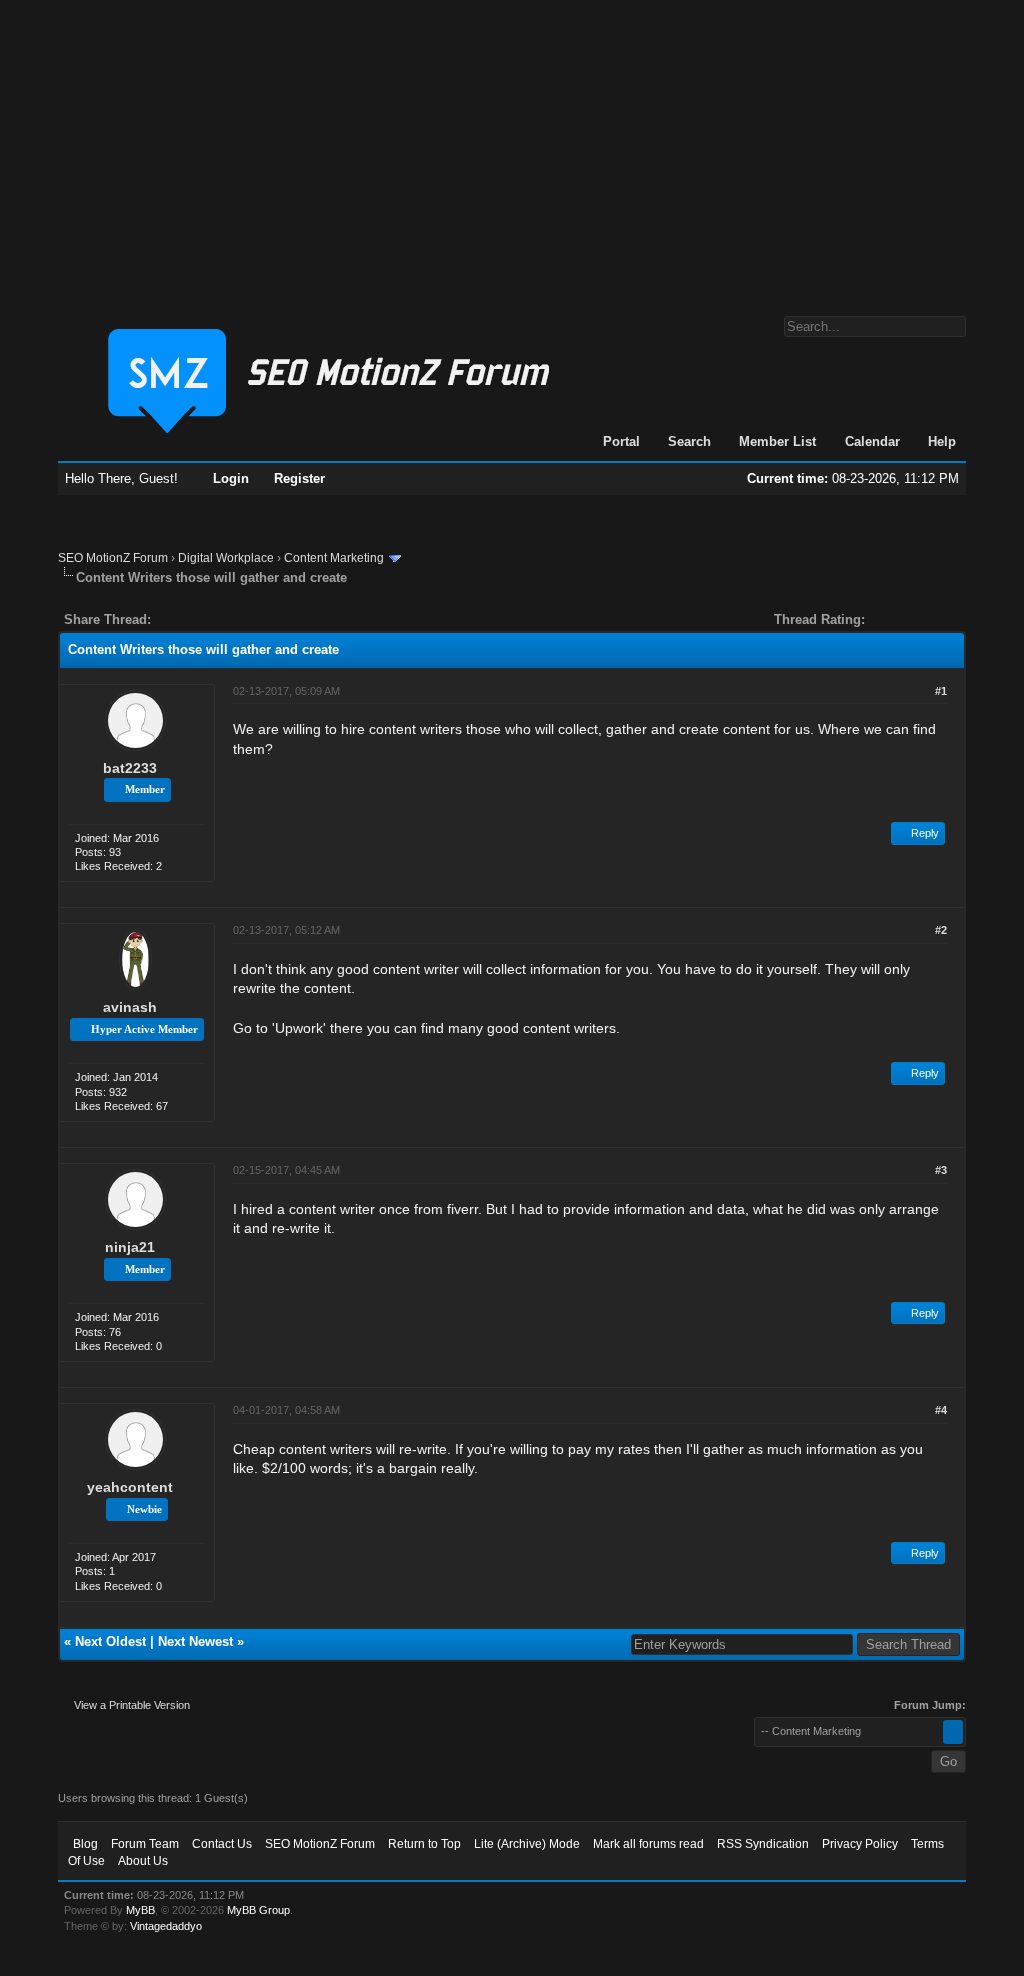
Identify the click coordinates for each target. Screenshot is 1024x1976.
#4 (941, 1410)
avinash (130, 1007)
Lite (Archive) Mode (527, 1844)
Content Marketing (334, 558)
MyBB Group (258, 1910)
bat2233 (130, 768)
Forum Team (145, 1844)
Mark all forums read (648, 1844)
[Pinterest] (246, 619)
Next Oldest (110, 1641)
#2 (941, 930)
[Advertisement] (512, 148)
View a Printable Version (132, 1705)
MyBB (140, 1910)
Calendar (872, 441)
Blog (85, 1844)
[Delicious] (212, 619)
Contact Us (222, 1844)
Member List (777, 441)
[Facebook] (170, 619)
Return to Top (424, 1844)
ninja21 (130, 1247)
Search (689, 441)
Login (231, 478)
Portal (621, 441)
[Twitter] (184, 619)
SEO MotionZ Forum (113, 558)
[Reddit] (226, 619)
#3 (941, 1170)
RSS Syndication (763, 1844)
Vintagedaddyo (166, 1926)
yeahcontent (130, 1487)
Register (299, 478)
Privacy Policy (860, 1844)
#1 (941, 691)
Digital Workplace (226, 558)
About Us (143, 1861)
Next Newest (195, 1641)
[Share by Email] (260, 619)
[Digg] (198, 619)
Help (942, 441)
